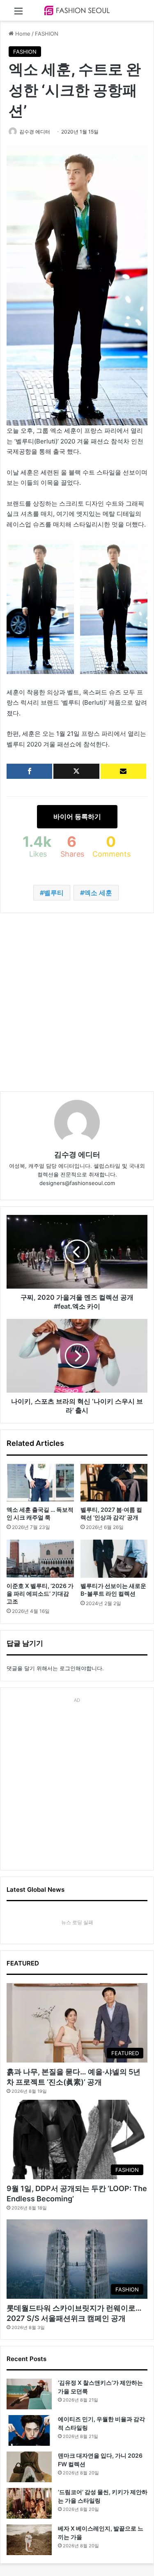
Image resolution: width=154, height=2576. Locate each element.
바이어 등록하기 (77, 816)
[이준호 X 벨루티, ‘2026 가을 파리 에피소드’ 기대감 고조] (40, 1558)
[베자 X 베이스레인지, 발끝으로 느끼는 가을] (29, 2540)
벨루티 (54, 893)
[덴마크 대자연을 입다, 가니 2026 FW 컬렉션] (29, 2467)
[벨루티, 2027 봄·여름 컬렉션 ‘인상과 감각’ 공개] (114, 1483)
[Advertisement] (77, 1002)
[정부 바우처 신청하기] (123, 771)
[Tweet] (76, 771)
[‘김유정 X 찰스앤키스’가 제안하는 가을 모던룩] (29, 2394)
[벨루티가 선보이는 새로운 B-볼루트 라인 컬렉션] (114, 1558)
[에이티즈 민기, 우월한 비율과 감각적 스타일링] (29, 2430)
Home (22, 34)
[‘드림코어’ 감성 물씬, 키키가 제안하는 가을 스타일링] (29, 2503)
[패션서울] (77, 10)
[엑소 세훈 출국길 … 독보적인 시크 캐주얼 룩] (40, 1483)
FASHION (47, 34)
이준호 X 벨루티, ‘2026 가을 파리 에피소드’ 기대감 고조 (40, 1593)
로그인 (68, 1668)
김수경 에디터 (35, 132)
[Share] (29, 771)
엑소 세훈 (98, 893)
